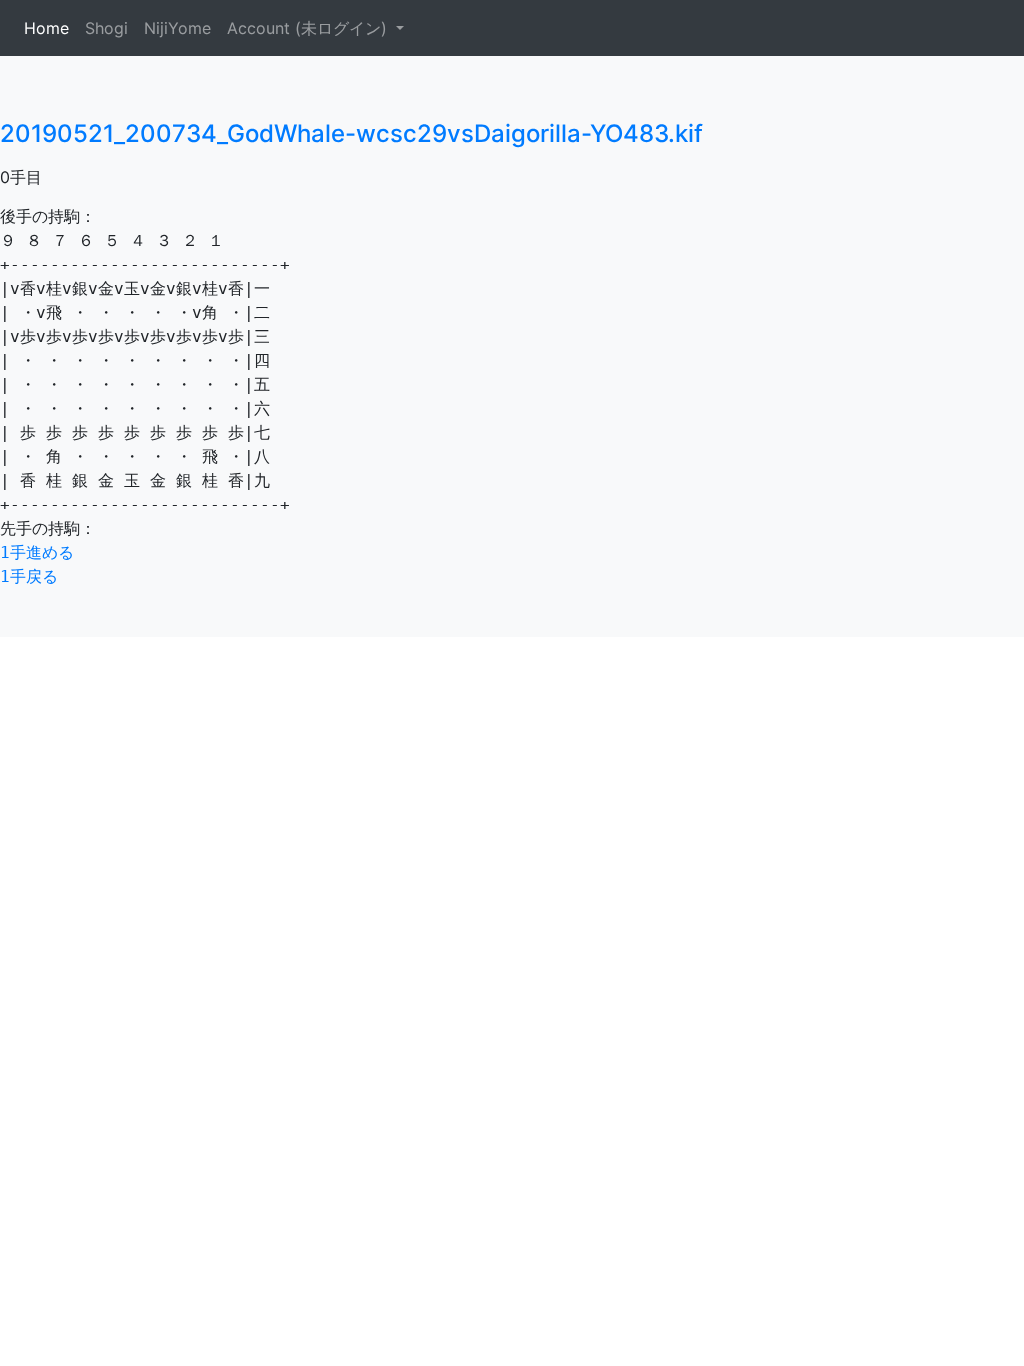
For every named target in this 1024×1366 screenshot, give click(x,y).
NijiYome (177, 28)
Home (50, 28)
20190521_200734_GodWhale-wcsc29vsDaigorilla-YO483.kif (351, 133)
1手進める (37, 552)
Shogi (106, 28)
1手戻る (29, 576)
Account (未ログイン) (309, 28)
